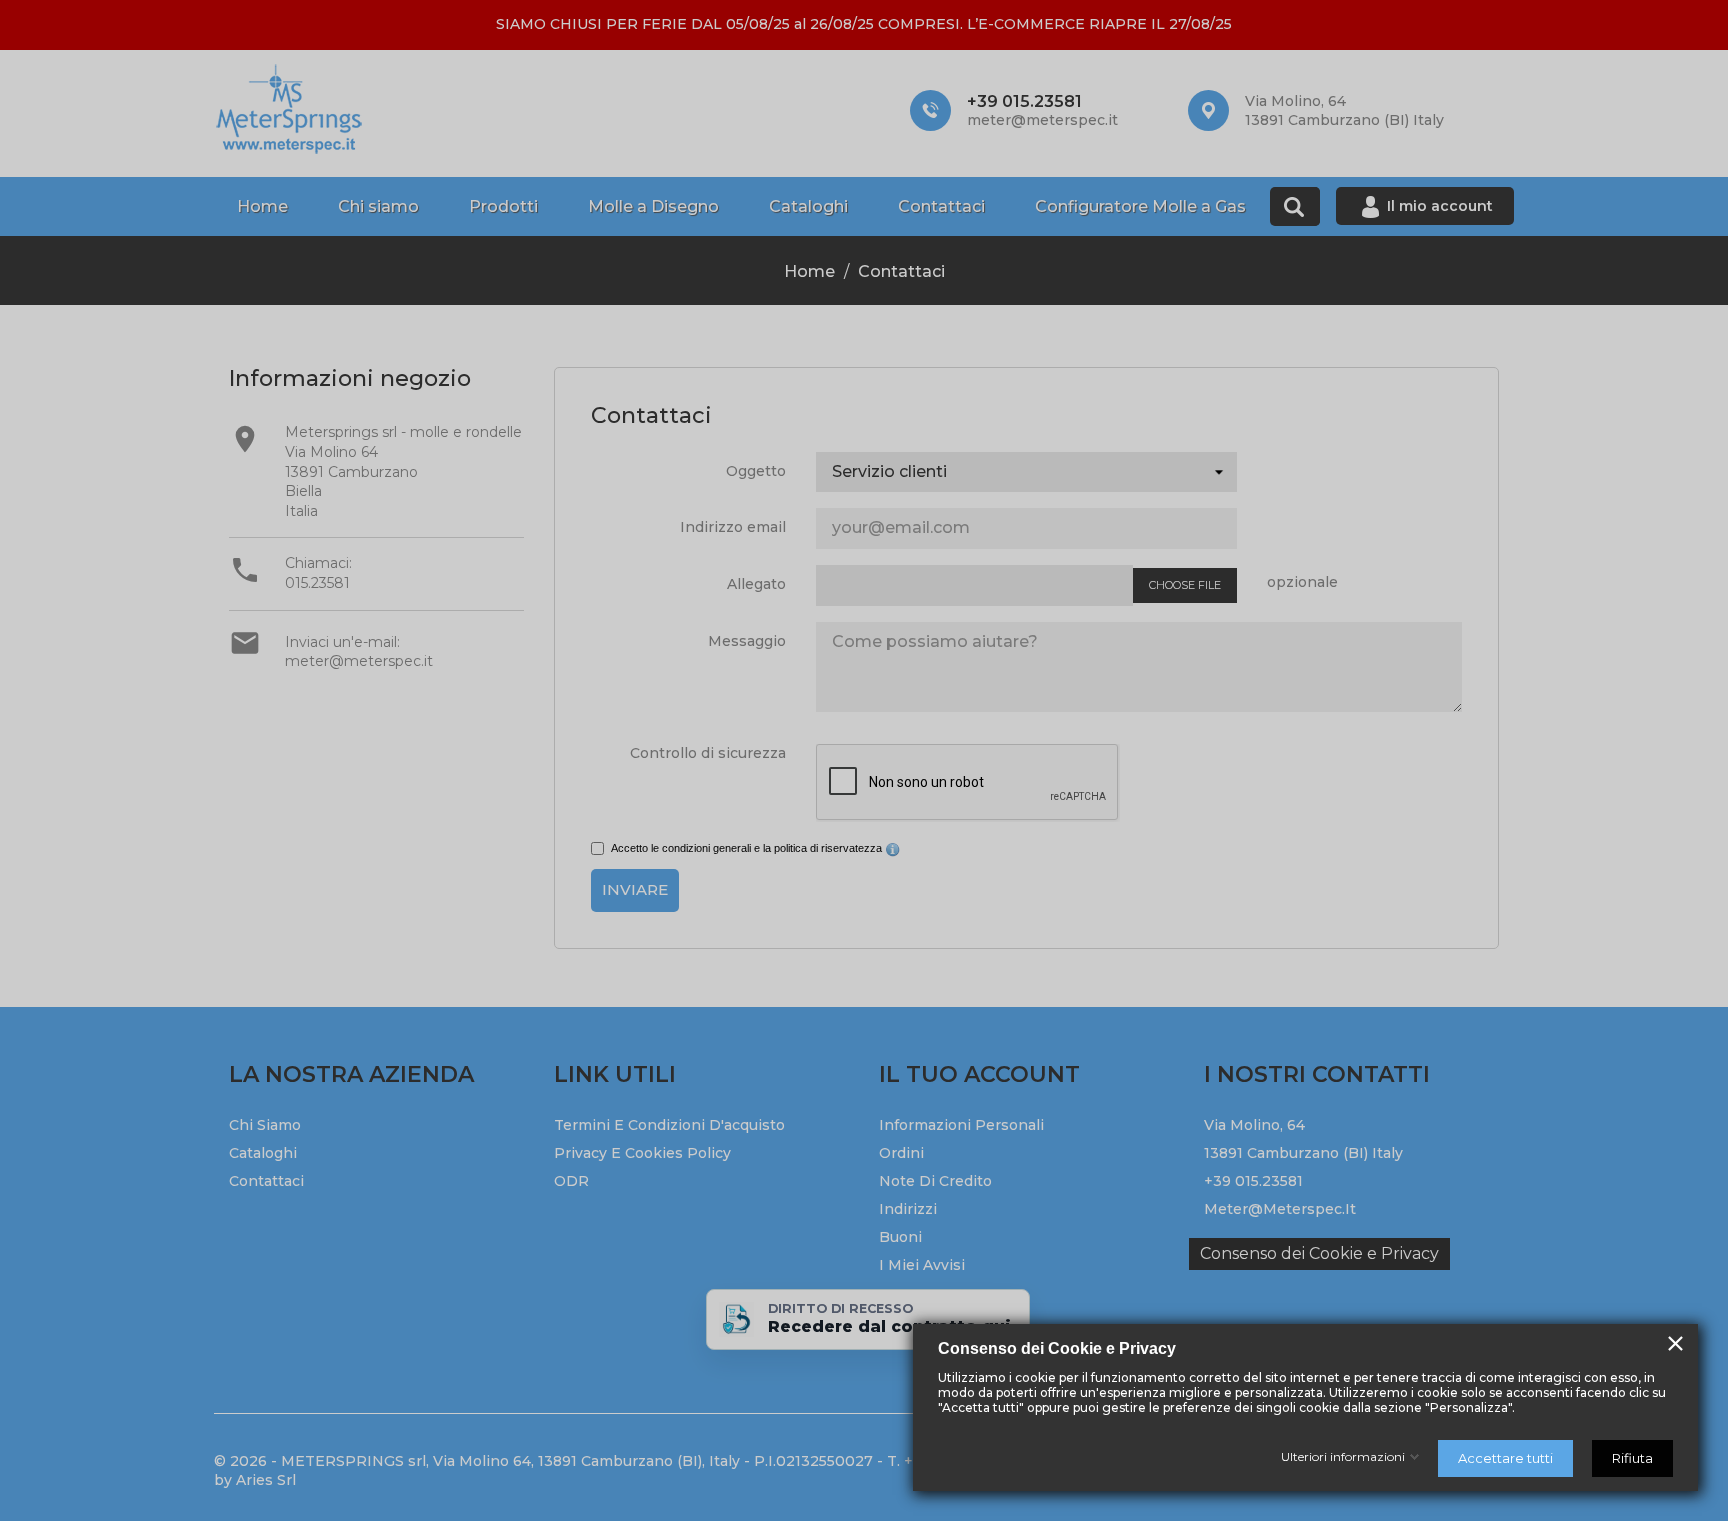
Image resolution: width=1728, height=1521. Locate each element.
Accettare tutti (1505, 1458)
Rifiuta (1632, 1458)
